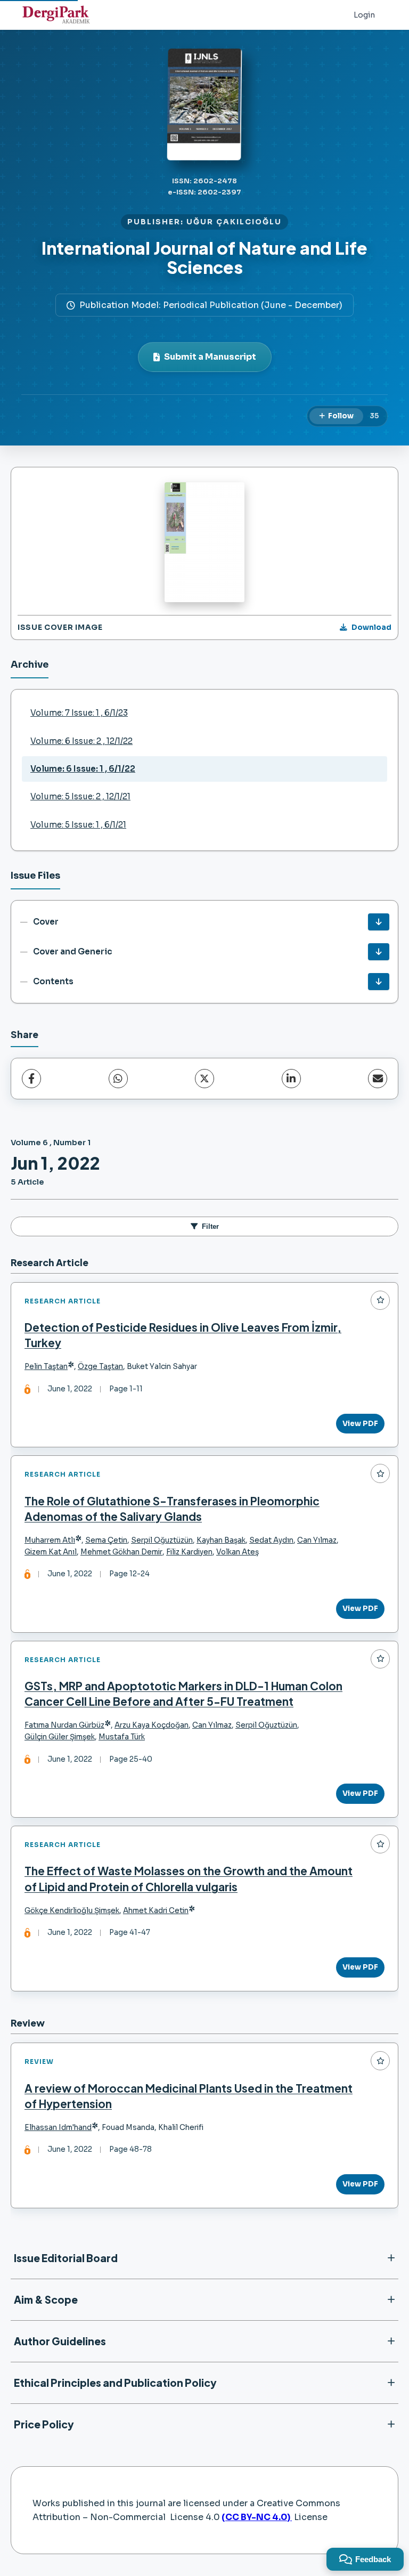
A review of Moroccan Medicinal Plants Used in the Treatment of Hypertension (189, 2096)
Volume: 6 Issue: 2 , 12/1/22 (81, 741)
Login (364, 15)
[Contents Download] (379, 982)
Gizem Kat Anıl (51, 1552)
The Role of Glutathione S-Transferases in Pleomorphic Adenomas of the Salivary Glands (172, 1509)
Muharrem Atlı (50, 1540)
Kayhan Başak (221, 1540)
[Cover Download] (379, 922)
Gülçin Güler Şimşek (60, 1737)
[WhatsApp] (118, 1079)
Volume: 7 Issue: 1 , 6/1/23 (79, 713)
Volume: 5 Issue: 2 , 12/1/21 (80, 796)
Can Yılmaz (317, 1540)
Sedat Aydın (271, 1540)
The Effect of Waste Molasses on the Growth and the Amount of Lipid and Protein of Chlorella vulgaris (189, 1878)
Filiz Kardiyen (189, 1552)
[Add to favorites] (380, 1300)
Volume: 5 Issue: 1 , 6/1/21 (78, 825)
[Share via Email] (378, 1079)
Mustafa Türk (122, 1737)
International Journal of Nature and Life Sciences (204, 257)
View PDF (360, 1424)
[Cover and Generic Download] (379, 952)
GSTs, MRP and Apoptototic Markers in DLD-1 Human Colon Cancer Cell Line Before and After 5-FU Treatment (183, 1694)
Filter (210, 1226)
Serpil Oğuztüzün (162, 1540)
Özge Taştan (100, 1367)
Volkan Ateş (238, 1552)
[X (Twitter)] (204, 1079)
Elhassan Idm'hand (58, 2128)
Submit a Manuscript (210, 357)
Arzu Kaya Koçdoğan (152, 1725)
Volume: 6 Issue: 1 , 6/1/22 (83, 769)
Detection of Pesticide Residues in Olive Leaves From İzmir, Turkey (183, 1335)
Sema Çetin (106, 1540)
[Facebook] (31, 1079)
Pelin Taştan (46, 1367)
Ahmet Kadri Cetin (156, 1911)
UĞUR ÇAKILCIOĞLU (234, 222)
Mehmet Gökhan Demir (121, 1552)
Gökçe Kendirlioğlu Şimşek (72, 1911)
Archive (30, 665)
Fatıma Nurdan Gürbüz (64, 1725)
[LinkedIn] (291, 1079)
